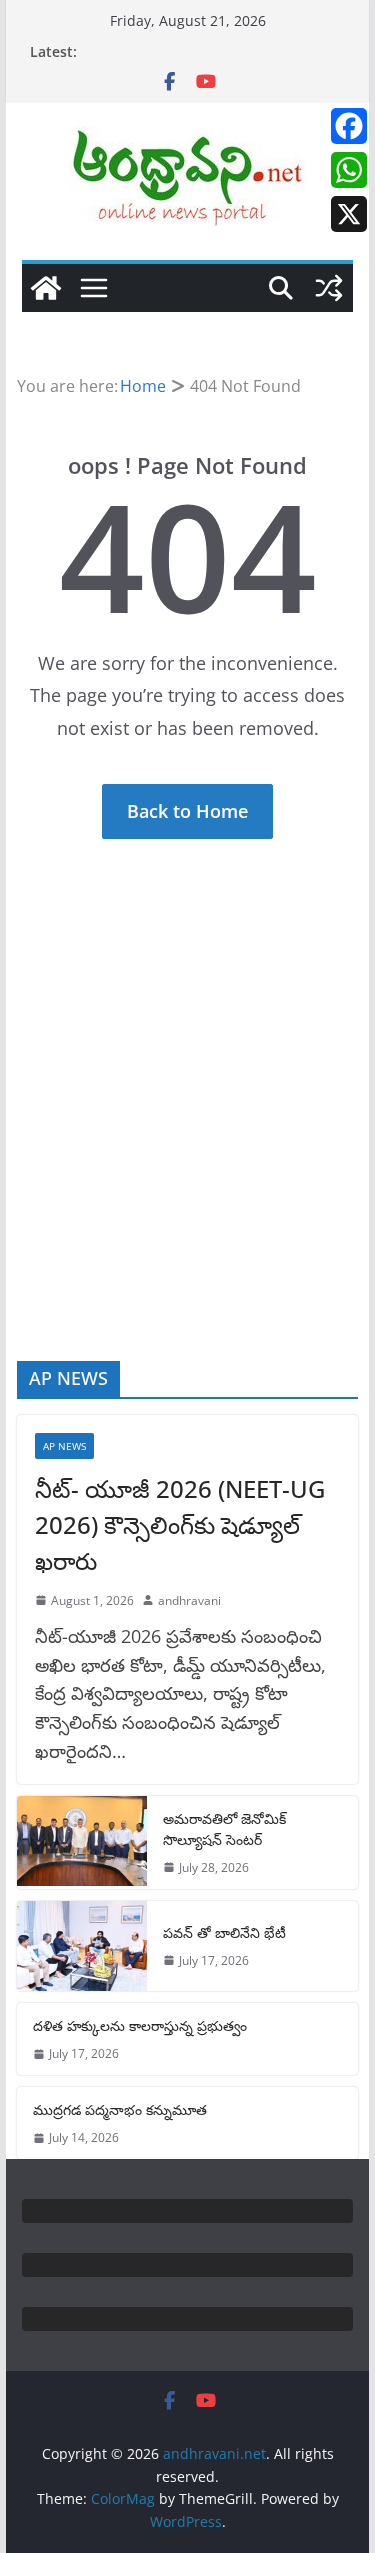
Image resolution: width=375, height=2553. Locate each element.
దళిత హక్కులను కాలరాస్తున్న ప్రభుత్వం (140, 2025)
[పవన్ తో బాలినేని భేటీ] (82, 1946)
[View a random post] (329, 288)
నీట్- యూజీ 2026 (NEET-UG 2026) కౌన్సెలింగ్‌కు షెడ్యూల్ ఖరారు (180, 1524)
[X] (349, 214)
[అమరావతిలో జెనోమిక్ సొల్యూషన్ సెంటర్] (82, 1842)
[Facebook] (349, 126)
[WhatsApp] (349, 170)
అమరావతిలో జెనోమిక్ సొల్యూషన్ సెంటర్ (224, 1829)
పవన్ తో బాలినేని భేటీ (224, 1932)
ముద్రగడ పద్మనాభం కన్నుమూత (120, 2109)
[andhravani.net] (46, 288)
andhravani (189, 1600)
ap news (64, 1446)
